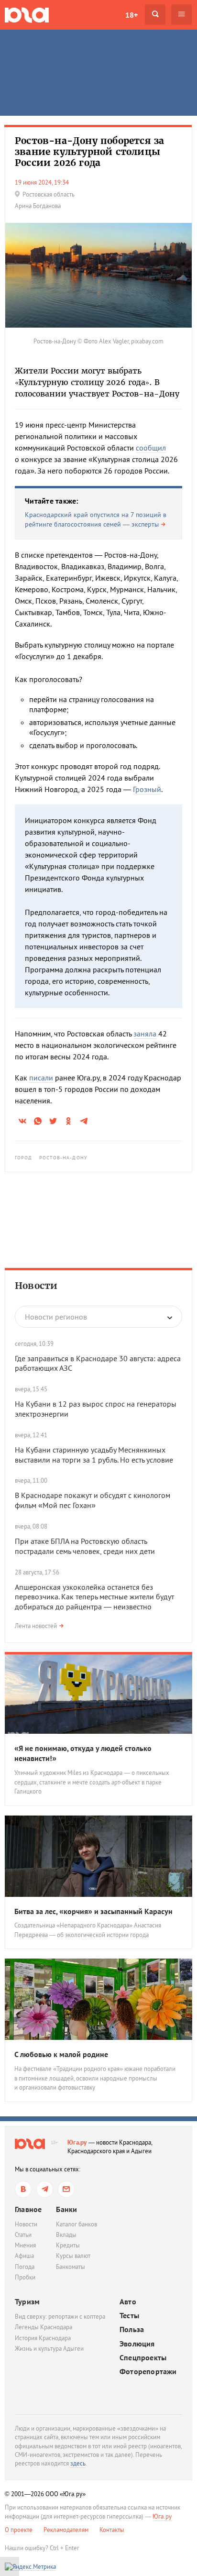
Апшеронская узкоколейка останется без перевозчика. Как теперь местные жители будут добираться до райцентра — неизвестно (94, 1597)
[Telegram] (45, 2189)
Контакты (112, 2530)
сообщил (151, 448)
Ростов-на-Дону (63, 1158)
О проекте (19, 2530)
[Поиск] (155, 15)
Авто (128, 2302)
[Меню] (181, 15)
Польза (132, 2329)
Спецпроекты (143, 2358)
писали (41, 1078)
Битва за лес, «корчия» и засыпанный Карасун (93, 1911)
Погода (25, 2267)
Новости (36, 1286)
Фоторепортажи (148, 2372)
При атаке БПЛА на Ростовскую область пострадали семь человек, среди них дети (85, 1546)
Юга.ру (77, 2142)
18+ (131, 15)
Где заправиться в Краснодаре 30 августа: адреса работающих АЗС (98, 1363)
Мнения (25, 2245)
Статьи (23, 2235)
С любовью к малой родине (61, 2054)
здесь (78, 2463)
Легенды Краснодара (44, 2327)
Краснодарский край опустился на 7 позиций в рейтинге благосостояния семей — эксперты (96, 519)
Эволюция (137, 2344)
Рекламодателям (66, 2530)
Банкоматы (71, 2267)
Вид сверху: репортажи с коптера (60, 2317)
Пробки (25, 2277)
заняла (145, 1034)
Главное (28, 2209)
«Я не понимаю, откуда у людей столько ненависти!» (83, 1753)
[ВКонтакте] (23, 2189)
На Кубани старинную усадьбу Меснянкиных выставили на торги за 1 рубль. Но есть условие (94, 1455)
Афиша (24, 2256)
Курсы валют (73, 2256)
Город (24, 1158)
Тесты (129, 2316)
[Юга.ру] (27, 15)
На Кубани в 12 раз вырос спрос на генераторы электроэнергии (96, 1409)
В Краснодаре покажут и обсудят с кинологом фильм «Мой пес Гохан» (93, 1500)
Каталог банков (77, 2224)
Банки (66, 2209)
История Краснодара (43, 2338)
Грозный (147, 789)
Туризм (27, 2301)
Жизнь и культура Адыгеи (49, 2349)
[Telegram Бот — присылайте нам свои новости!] (66, 2189)
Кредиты (68, 2245)
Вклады (66, 2235)
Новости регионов (56, 1317)
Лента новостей (36, 1626)
